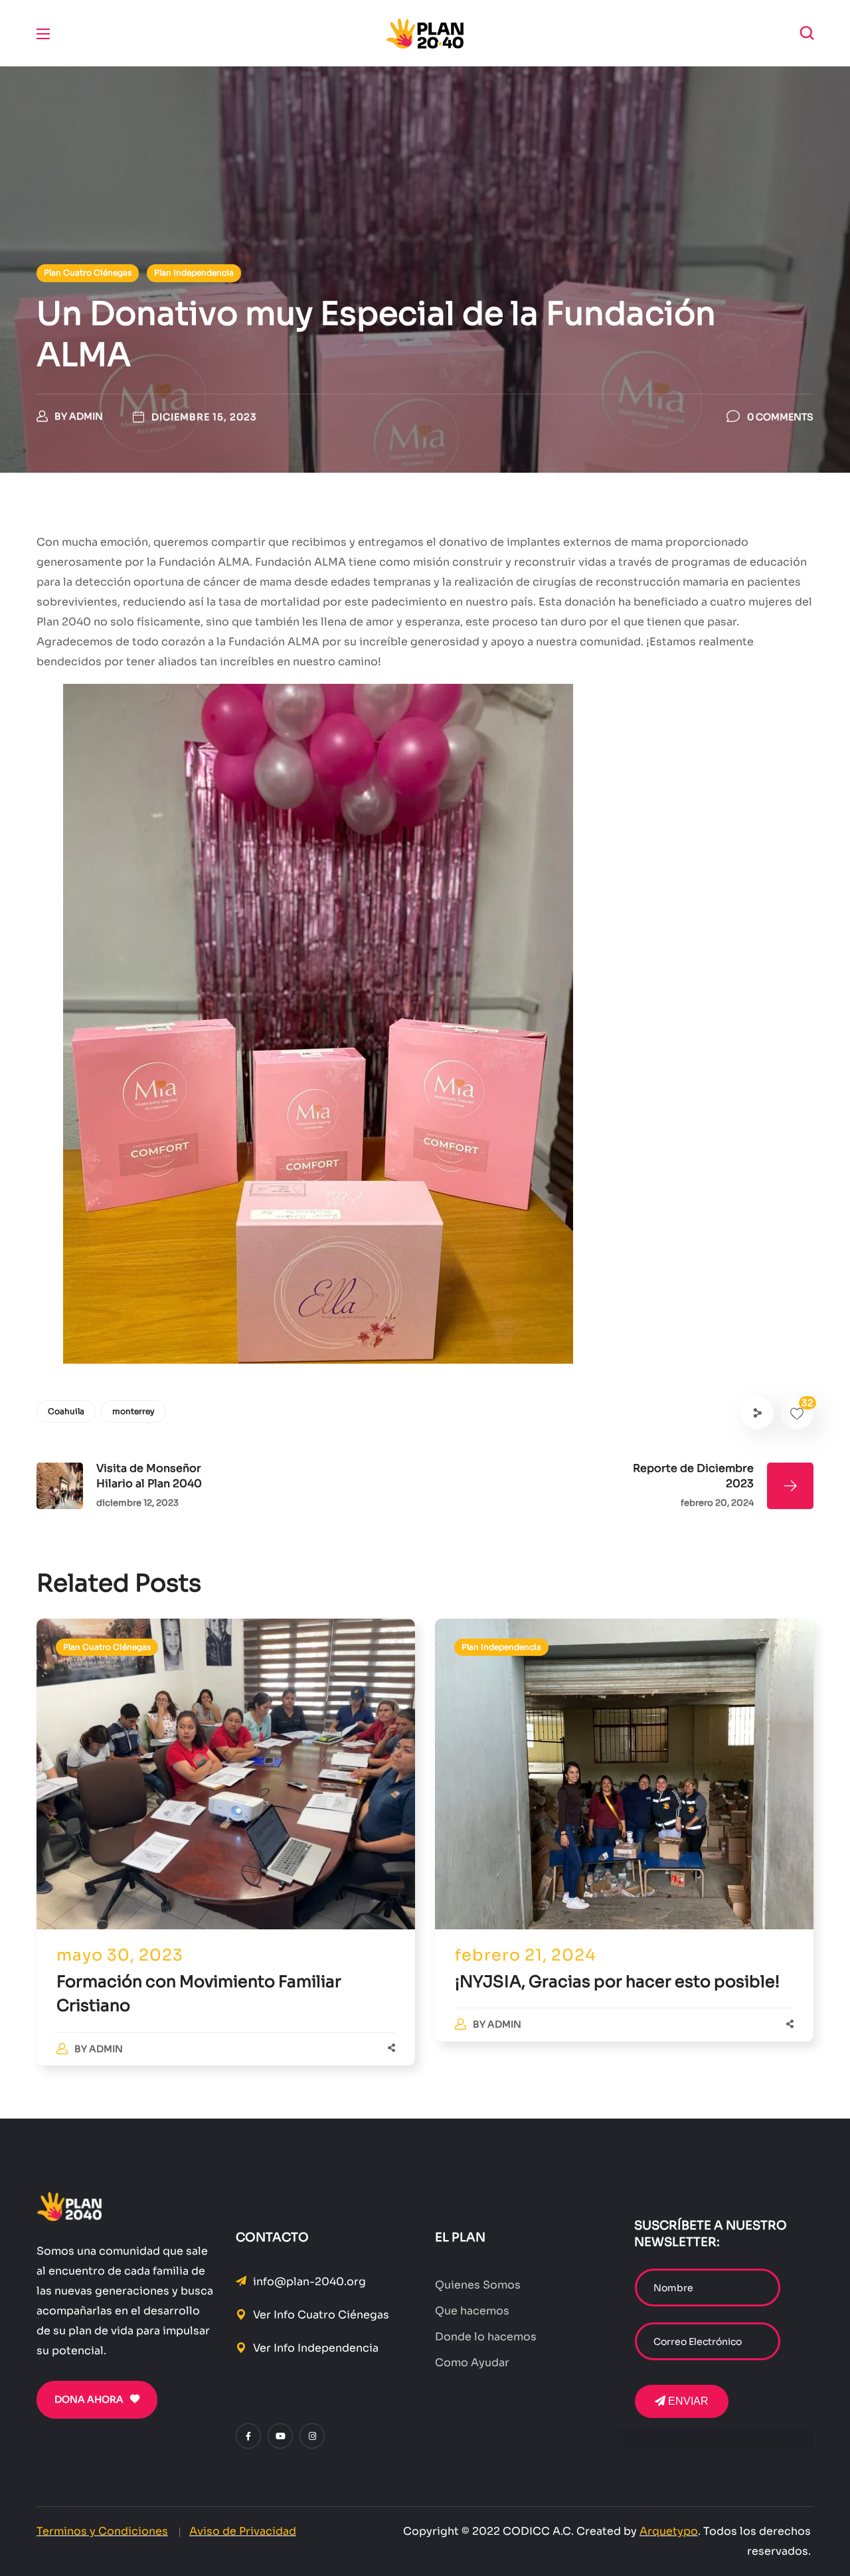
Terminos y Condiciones (102, 2531)
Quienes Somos (478, 2285)
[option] (226, 1856)
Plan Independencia (194, 273)
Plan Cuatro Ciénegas (88, 273)
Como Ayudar (472, 2363)
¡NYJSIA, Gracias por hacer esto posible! (617, 1982)
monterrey (133, 1411)
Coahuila (66, 1411)
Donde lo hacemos (486, 2337)
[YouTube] (280, 2436)
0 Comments (780, 417)
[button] (807, 33)
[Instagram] (312, 2436)
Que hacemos (472, 2311)
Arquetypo (669, 2531)
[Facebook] (248, 2436)
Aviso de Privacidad (243, 2531)
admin (86, 416)
